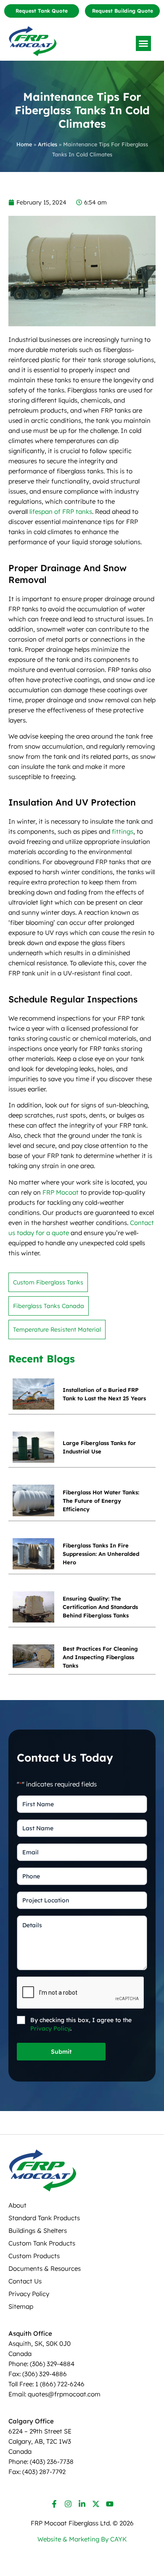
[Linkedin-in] (82, 2504)
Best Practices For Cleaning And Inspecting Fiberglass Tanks (100, 1657)
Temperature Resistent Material (57, 1330)
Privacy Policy (50, 2028)
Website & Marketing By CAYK (82, 2539)
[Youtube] (110, 2504)
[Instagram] (68, 2504)
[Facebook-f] (54, 2504)
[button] (143, 43)
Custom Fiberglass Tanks (48, 1282)
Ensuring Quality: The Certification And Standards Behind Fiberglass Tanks (100, 1607)
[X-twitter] (96, 2504)
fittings (123, 831)
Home (24, 144)
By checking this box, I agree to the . (81, 2024)
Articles (48, 144)
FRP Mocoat (61, 1192)
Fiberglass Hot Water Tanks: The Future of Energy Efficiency (101, 1501)
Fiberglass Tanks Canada (49, 1306)
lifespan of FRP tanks (61, 512)
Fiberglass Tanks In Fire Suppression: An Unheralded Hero (101, 1554)
